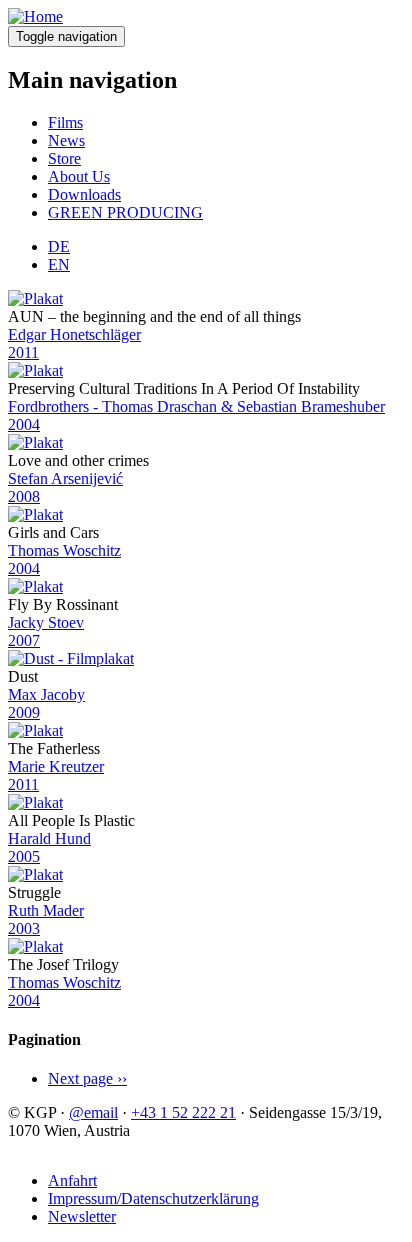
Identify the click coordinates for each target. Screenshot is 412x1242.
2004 (24, 424)
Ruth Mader (46, 910)
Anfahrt (72, 1180)
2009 (24, 712)
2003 (24, 928)
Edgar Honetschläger (74, 334)
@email (93, 1112)
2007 (24, 640)
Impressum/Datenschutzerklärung (153, 1198)
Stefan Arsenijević (65, 478)
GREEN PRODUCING (125, 212)
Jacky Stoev (46, 622)
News (66, 140)
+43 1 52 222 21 (183, 1112)
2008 (24, 496)
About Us (79, 176)
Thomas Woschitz (64, 550)
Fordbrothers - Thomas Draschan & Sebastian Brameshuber (196, 406)
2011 (23, 352)
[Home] (35, 16)
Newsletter (82, 1216)
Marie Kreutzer (56, 766)
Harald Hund (49, 838)
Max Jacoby (46, 694)
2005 (24, 856)
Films (65, 122)
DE (59, 246)
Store (64, 158)
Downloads (84, 194)
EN (59, 264)
